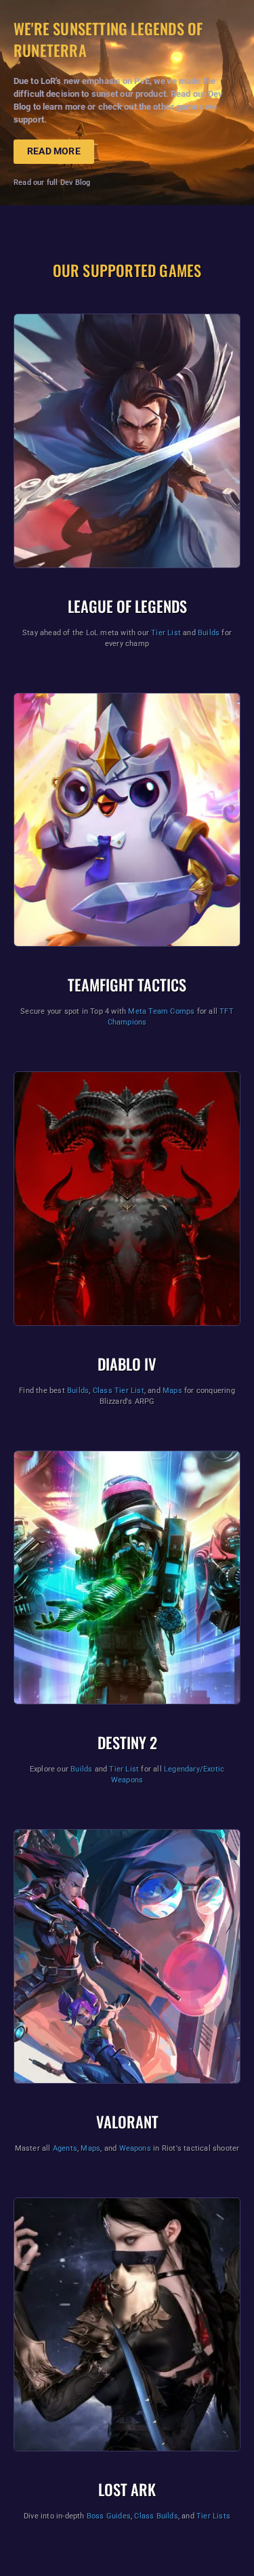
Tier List (166, 633)
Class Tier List (119, 1391)
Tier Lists (213, 2516)
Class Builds (156, 2516)
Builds (209, 633)
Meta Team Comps (161, 1011)
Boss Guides (109, 2516)
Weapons (135, 2148)
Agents (65, 2148)
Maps (172, 1391)
